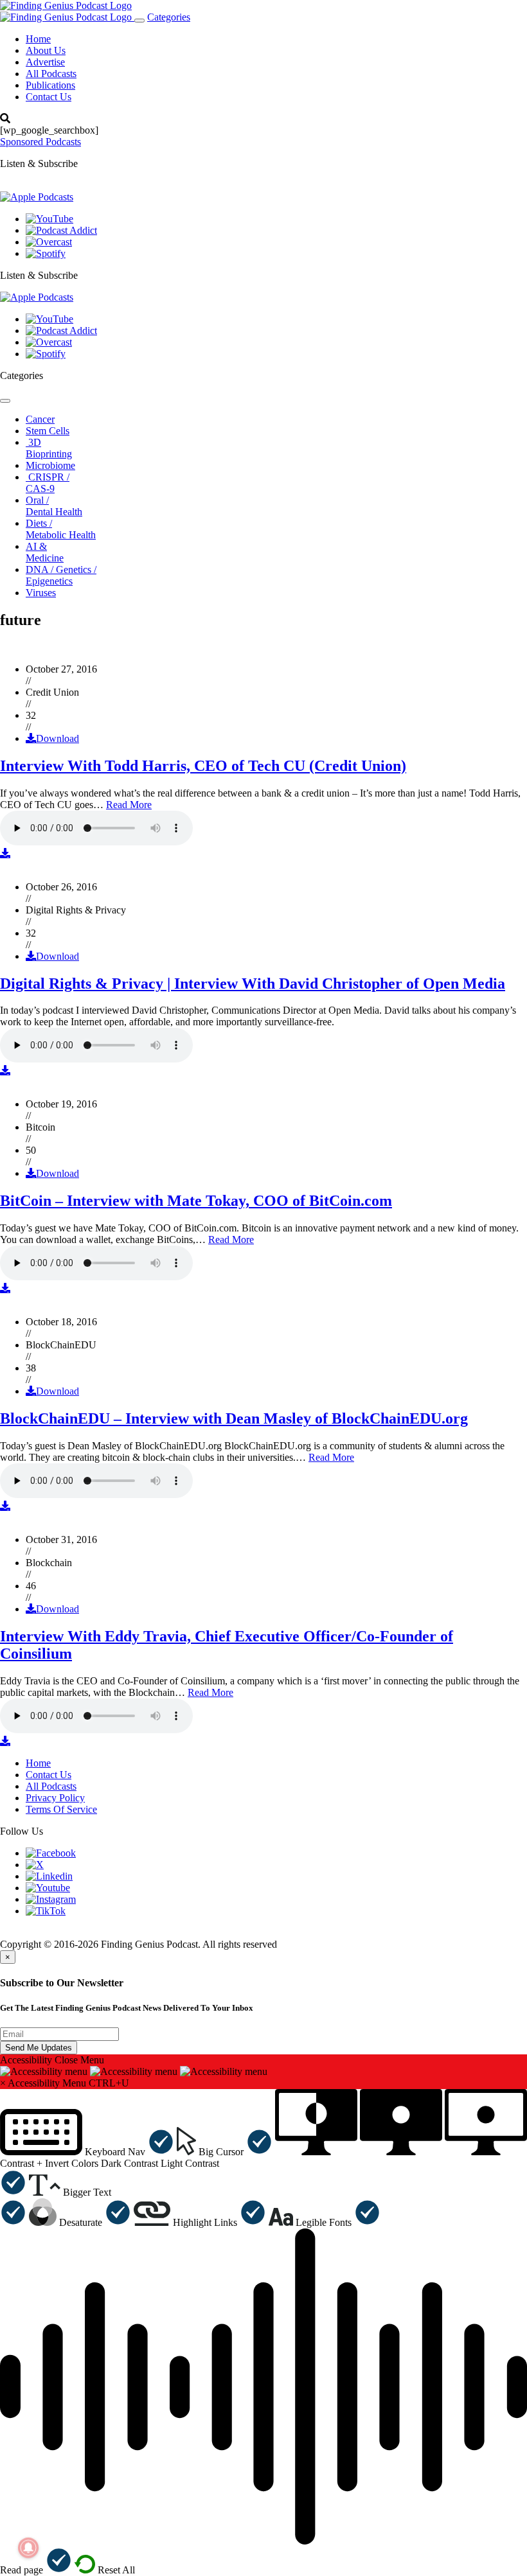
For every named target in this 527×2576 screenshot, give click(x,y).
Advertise (45, 62)
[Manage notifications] (28, 2548)
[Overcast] (49, 242)
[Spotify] (46, 253)
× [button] (3, 2083)
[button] (87, 2152)
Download (58, 738)
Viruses (41, 593)
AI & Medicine (45, 552)
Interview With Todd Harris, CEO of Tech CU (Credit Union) (203, 766)
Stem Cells (48, 431)
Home (38, 39)
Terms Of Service (61, 1809)
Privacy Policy (55, 1798)
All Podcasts (51, 74)
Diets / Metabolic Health (61, 529)
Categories (169, 17)
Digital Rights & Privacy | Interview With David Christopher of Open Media (253, 984)
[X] (35, 1865)
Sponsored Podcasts (40, 142)
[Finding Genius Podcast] (66, 5)
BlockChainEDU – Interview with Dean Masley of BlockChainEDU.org (234, 1418)
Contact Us (49, 97)
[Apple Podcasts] (37, 197)
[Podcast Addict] (61, 230)
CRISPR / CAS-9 (48, 483)
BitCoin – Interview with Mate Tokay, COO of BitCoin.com (196, 1201)
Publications (50, 85)
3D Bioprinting (49, 448)
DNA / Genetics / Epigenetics (61, 575)
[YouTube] (49, 219)
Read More (129, 805)
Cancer (40, 419)
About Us (46, 50)
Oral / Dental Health (54, 506)
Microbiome (50, 465)
